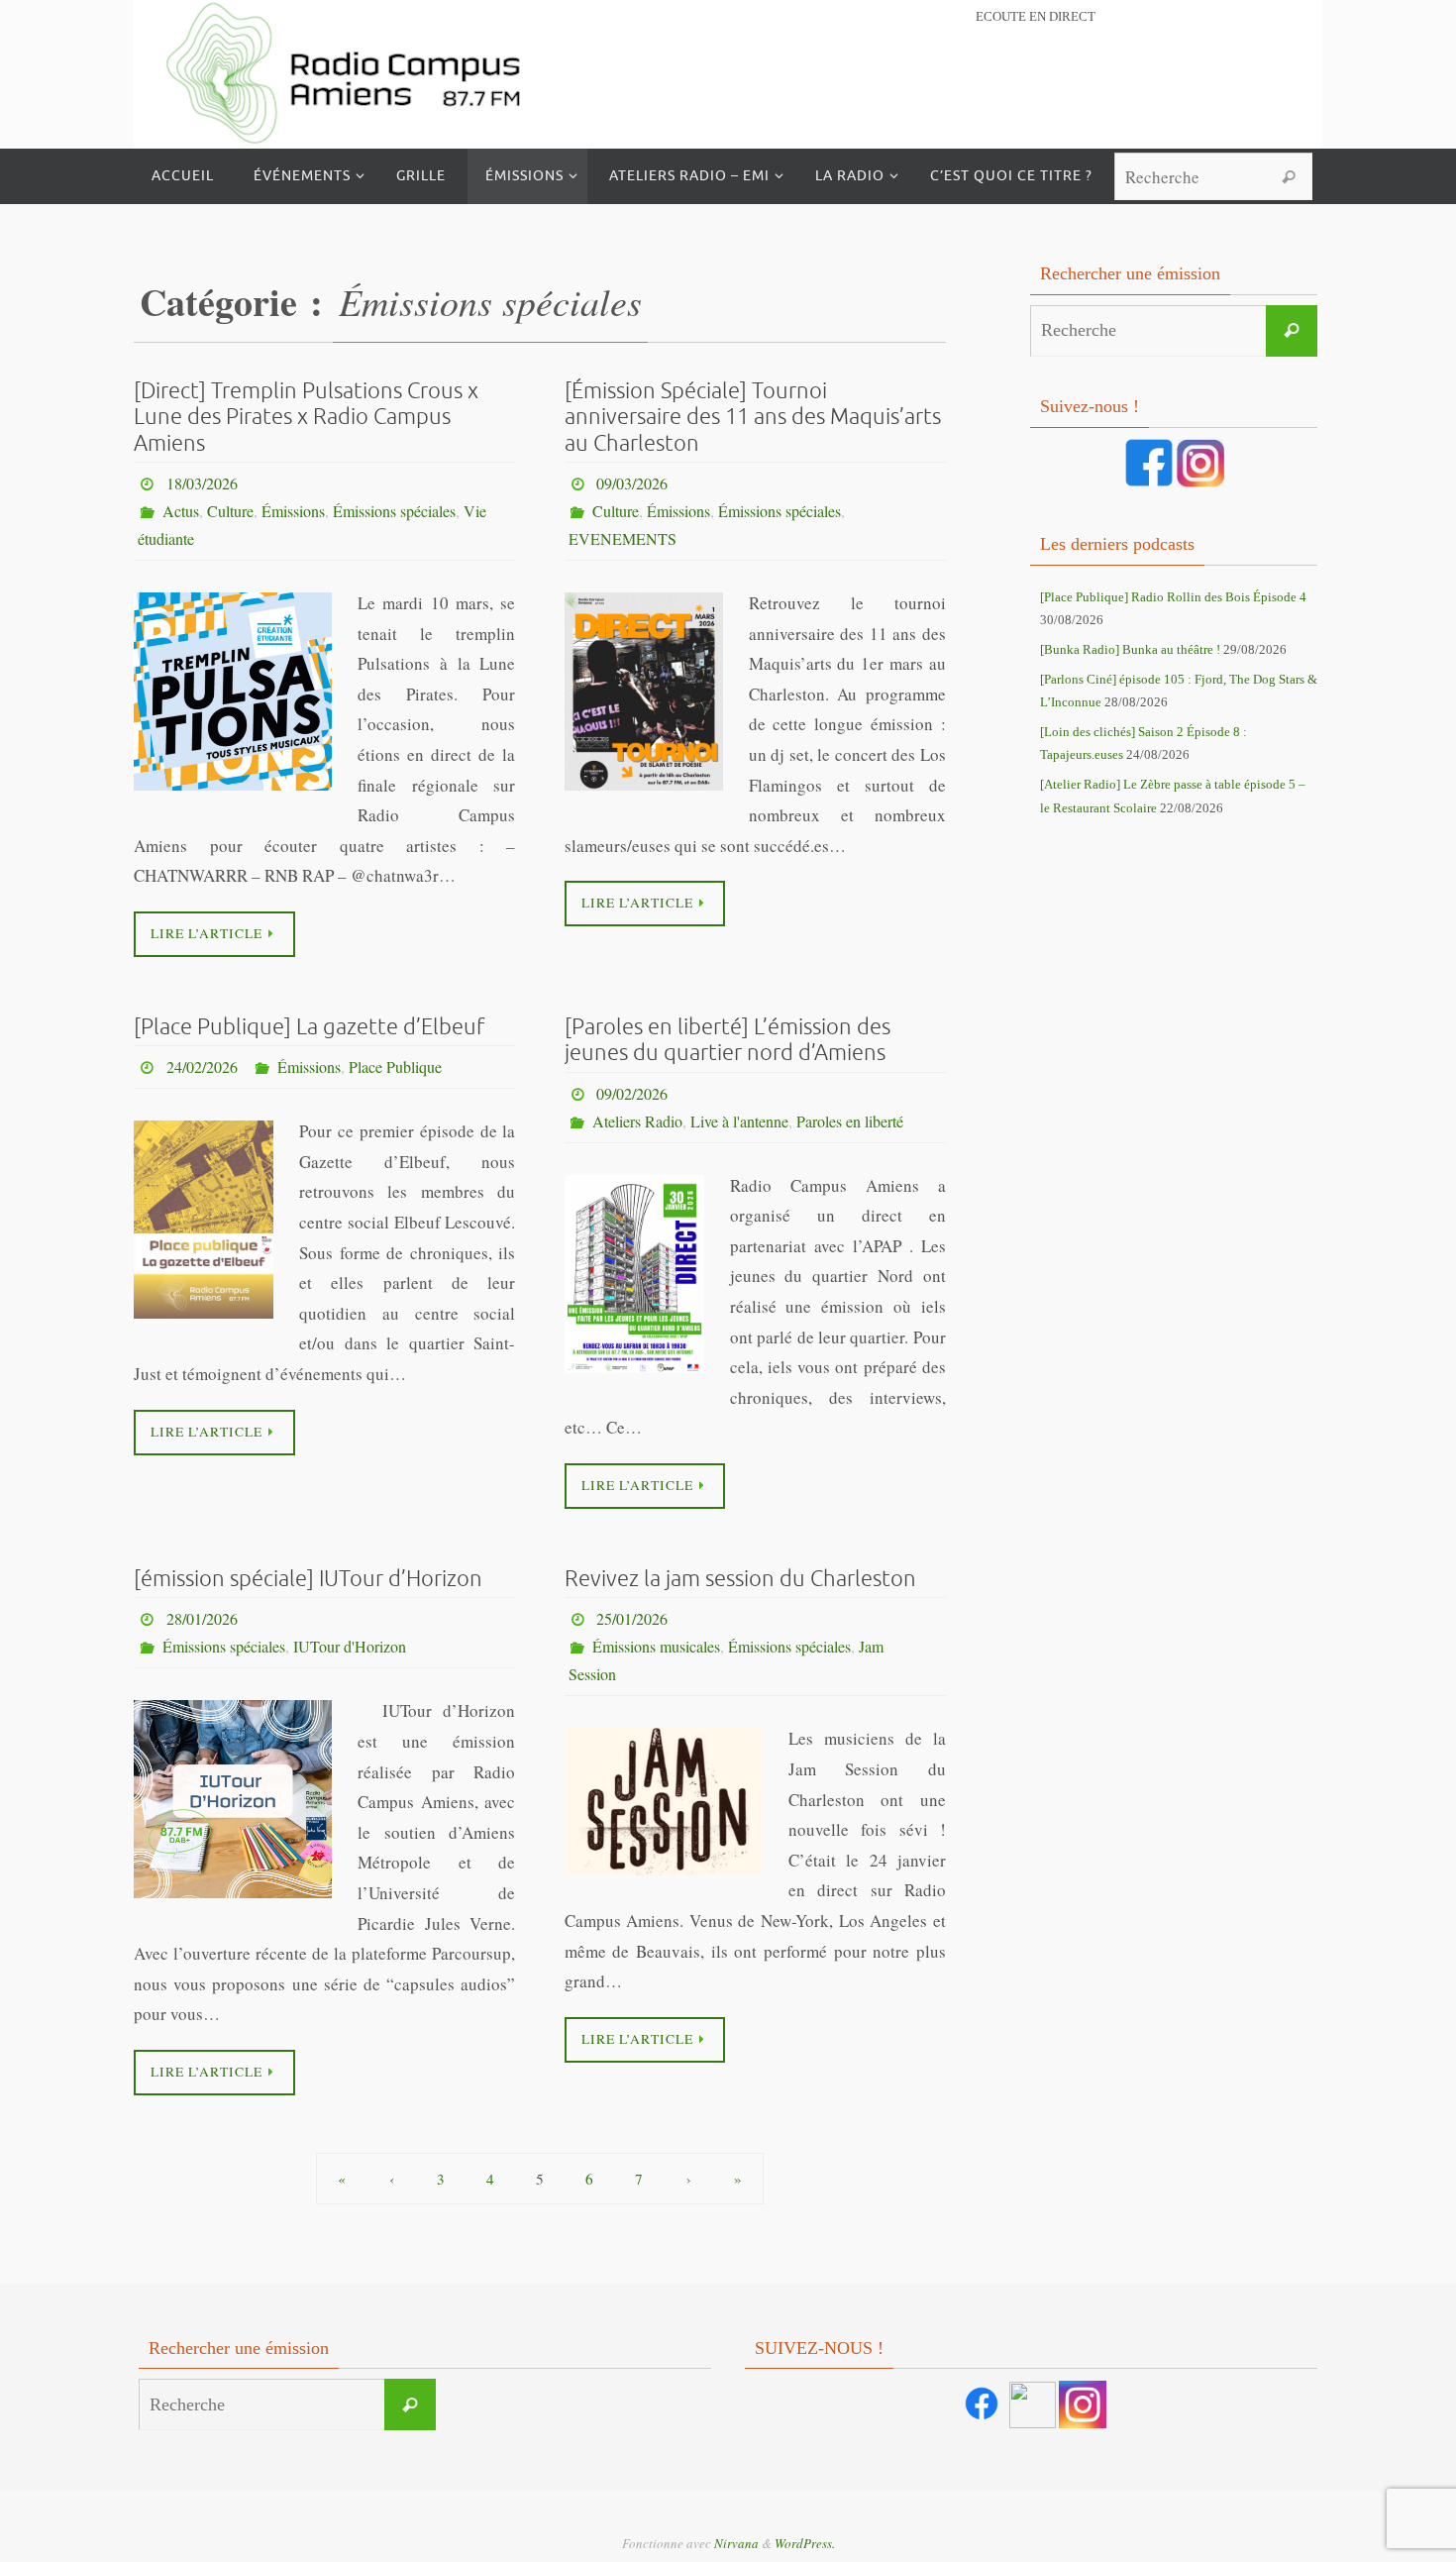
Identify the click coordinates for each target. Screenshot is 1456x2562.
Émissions (293, 511)
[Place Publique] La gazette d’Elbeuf (309, 1027)
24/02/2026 (202, 1067)
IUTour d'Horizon (350, 1646)
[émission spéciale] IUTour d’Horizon (308, 1579)
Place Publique (395, 1067)
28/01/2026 (202, 1618)
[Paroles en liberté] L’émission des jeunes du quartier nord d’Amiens (728, 1040)
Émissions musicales (656, 1646)
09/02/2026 (632, 1093)
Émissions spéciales (394, 511)
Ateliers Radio (637, 1121)
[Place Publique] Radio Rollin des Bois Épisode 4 (1173, 597)
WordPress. (805, 2543)
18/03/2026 (202, 483)
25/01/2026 (632, 1618)
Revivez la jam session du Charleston (740, 1579)
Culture (230, 511)
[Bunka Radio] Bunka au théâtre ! (1130, 649)
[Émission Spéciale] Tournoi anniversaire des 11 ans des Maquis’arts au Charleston (753, 418)
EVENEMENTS (623, 538)
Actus (181, 511)
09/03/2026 (632, 483)
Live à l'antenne (739, 1121)
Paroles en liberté (850, 1121)
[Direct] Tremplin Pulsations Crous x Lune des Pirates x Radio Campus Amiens (306, 418)
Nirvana (736, 2543)
